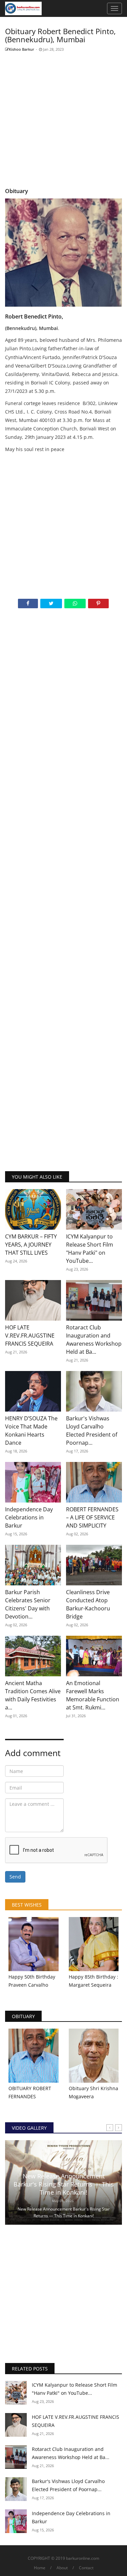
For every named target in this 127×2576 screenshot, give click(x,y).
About (62, 2568)
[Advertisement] (63, 120)
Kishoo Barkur (22, 49)
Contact (86, 2568)
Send (15, 1877)
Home (40, 2568)
